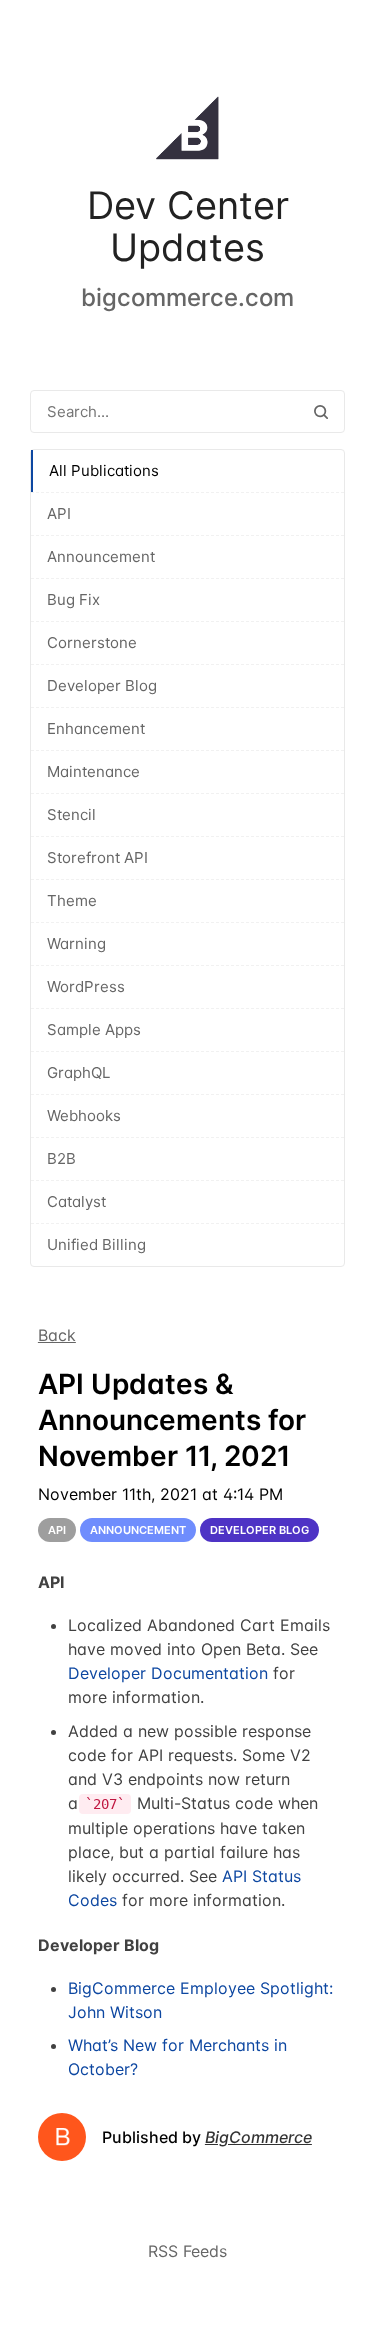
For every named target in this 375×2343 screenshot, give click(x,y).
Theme (72, 900)
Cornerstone (92, 642)
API (59, 513)
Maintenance (93, 771)
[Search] (321, 411)
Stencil (71, 814)
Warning (76, 943)
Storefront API (97, 857)
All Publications (104, 470)
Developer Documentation (168, 1673)
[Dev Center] (187, 132)
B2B (61, 1158)
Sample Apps (94, 1029)
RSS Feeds (187, 2251)
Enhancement (96, 728)
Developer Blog (102, 685)
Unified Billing (96, 1244)
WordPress (86, 986)
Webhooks (84, 1115)
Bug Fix (73, 599)
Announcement (101, 556)
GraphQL (78, 1072)
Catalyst (76, 1201)
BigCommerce (258, 2137)
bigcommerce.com (187, 297)
